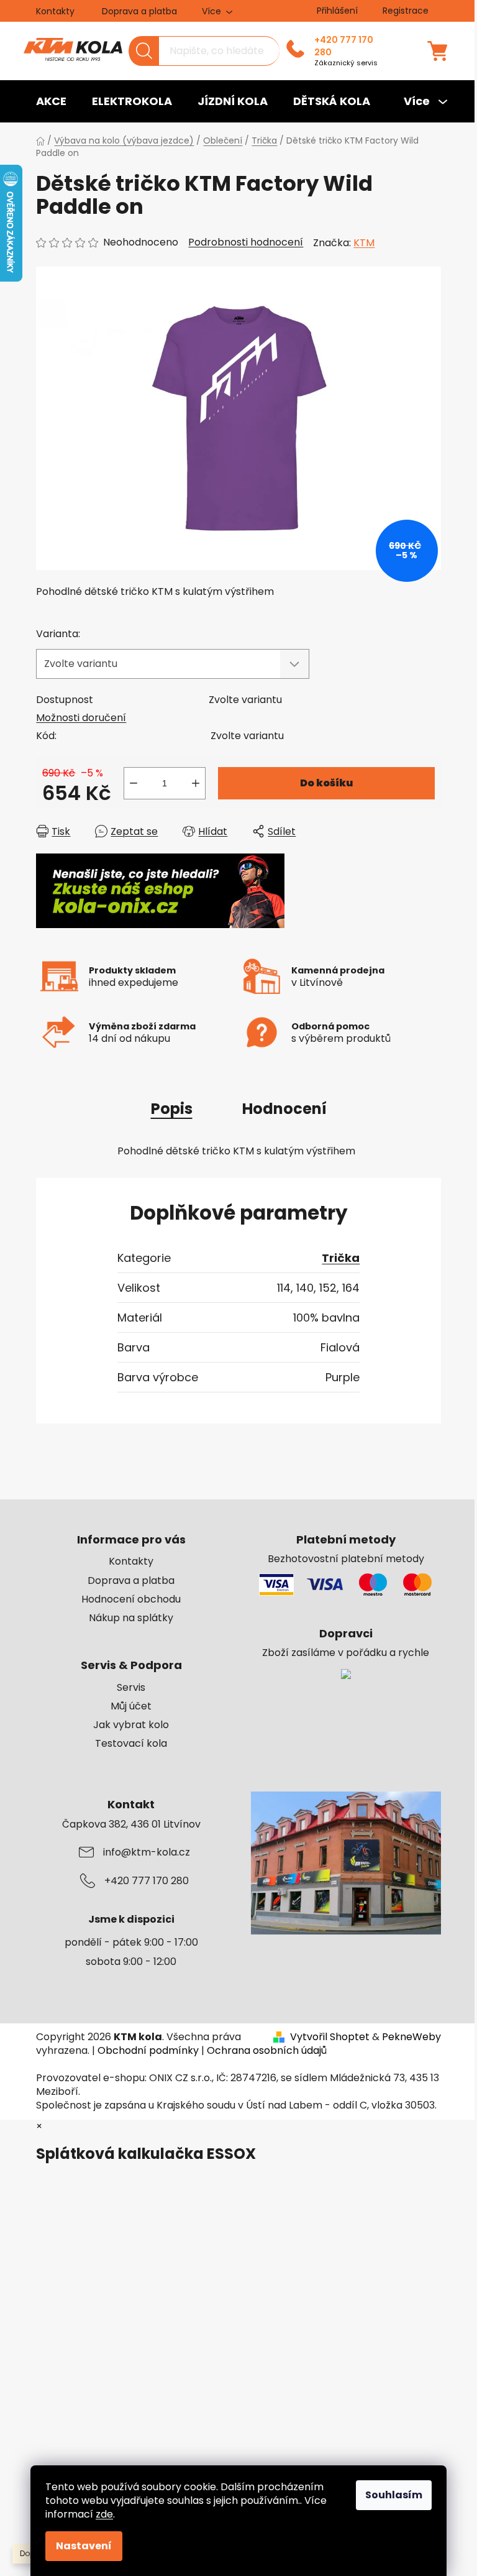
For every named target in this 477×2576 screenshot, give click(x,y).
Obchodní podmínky (148, 2050)
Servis (131, 1688)
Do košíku (326, 783)
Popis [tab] (172, 1109)
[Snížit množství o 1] (134, 783)
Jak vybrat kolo (131, 1725)
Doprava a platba (139, 11)
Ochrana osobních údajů (267, 2050)
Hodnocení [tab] (284, 1109)
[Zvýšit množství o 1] (196, 783)
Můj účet (131, 1706)
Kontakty (55, 11)
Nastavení (84, 2546)
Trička (341, 1258)
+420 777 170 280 (344, 46)
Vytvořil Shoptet (330, 2037)
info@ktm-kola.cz (147, 1852)
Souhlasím (394, 2495)
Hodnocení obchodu (131, 1599)
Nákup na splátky (131, 1618)
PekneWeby (411, 2037)
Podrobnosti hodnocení (246, 242)
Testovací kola (131, 1744)
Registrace (406, 11)
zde (104, 2514)
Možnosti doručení (81, 718)
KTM (364, 243)
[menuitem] (51, 101)
